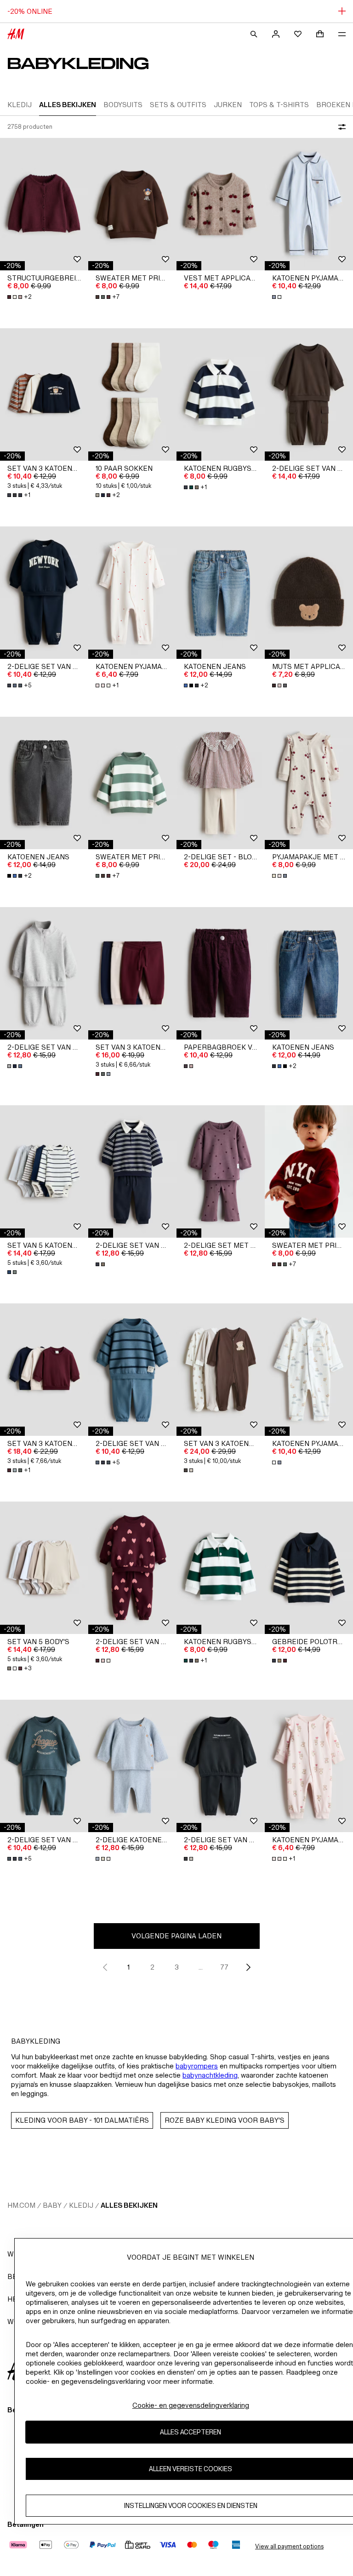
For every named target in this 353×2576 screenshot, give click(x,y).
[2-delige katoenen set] (132, 1766)
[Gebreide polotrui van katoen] (309, 1568)
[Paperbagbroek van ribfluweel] (221, 973)
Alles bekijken (129, 2205)
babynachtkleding (210, 2075)
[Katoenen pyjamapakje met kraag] (309, 204)
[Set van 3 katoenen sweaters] (44, 1370)
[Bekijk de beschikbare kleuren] (278, 297)
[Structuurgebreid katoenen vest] (44, 204)
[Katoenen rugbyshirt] (221, 394)
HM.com (21, 2205)
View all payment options (289, 2546)
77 (224, 1967)
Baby (52, 2205)
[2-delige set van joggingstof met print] (44, 593)
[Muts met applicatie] (309, 593)
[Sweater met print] (132, 204)
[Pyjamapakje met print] (309, 783)
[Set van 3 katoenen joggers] (132, 973)
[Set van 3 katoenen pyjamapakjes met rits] (221, 1370)
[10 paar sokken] (132, 394)
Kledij (81, 2205)
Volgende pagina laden (176, 1936)
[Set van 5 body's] (44, 1568)
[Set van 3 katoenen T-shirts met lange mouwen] (44, 394)
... (201, 1967)
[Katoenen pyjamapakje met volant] (132, 593)
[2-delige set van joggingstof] (309, 394)
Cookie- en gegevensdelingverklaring (191, 2405)
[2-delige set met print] (221, 1171)
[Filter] (340, 127)
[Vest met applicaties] (221, 204)
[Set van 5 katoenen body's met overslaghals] (44, 1171)
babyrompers (197, 2066)
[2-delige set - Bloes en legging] (221, 783)
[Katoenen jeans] (221, 593)
